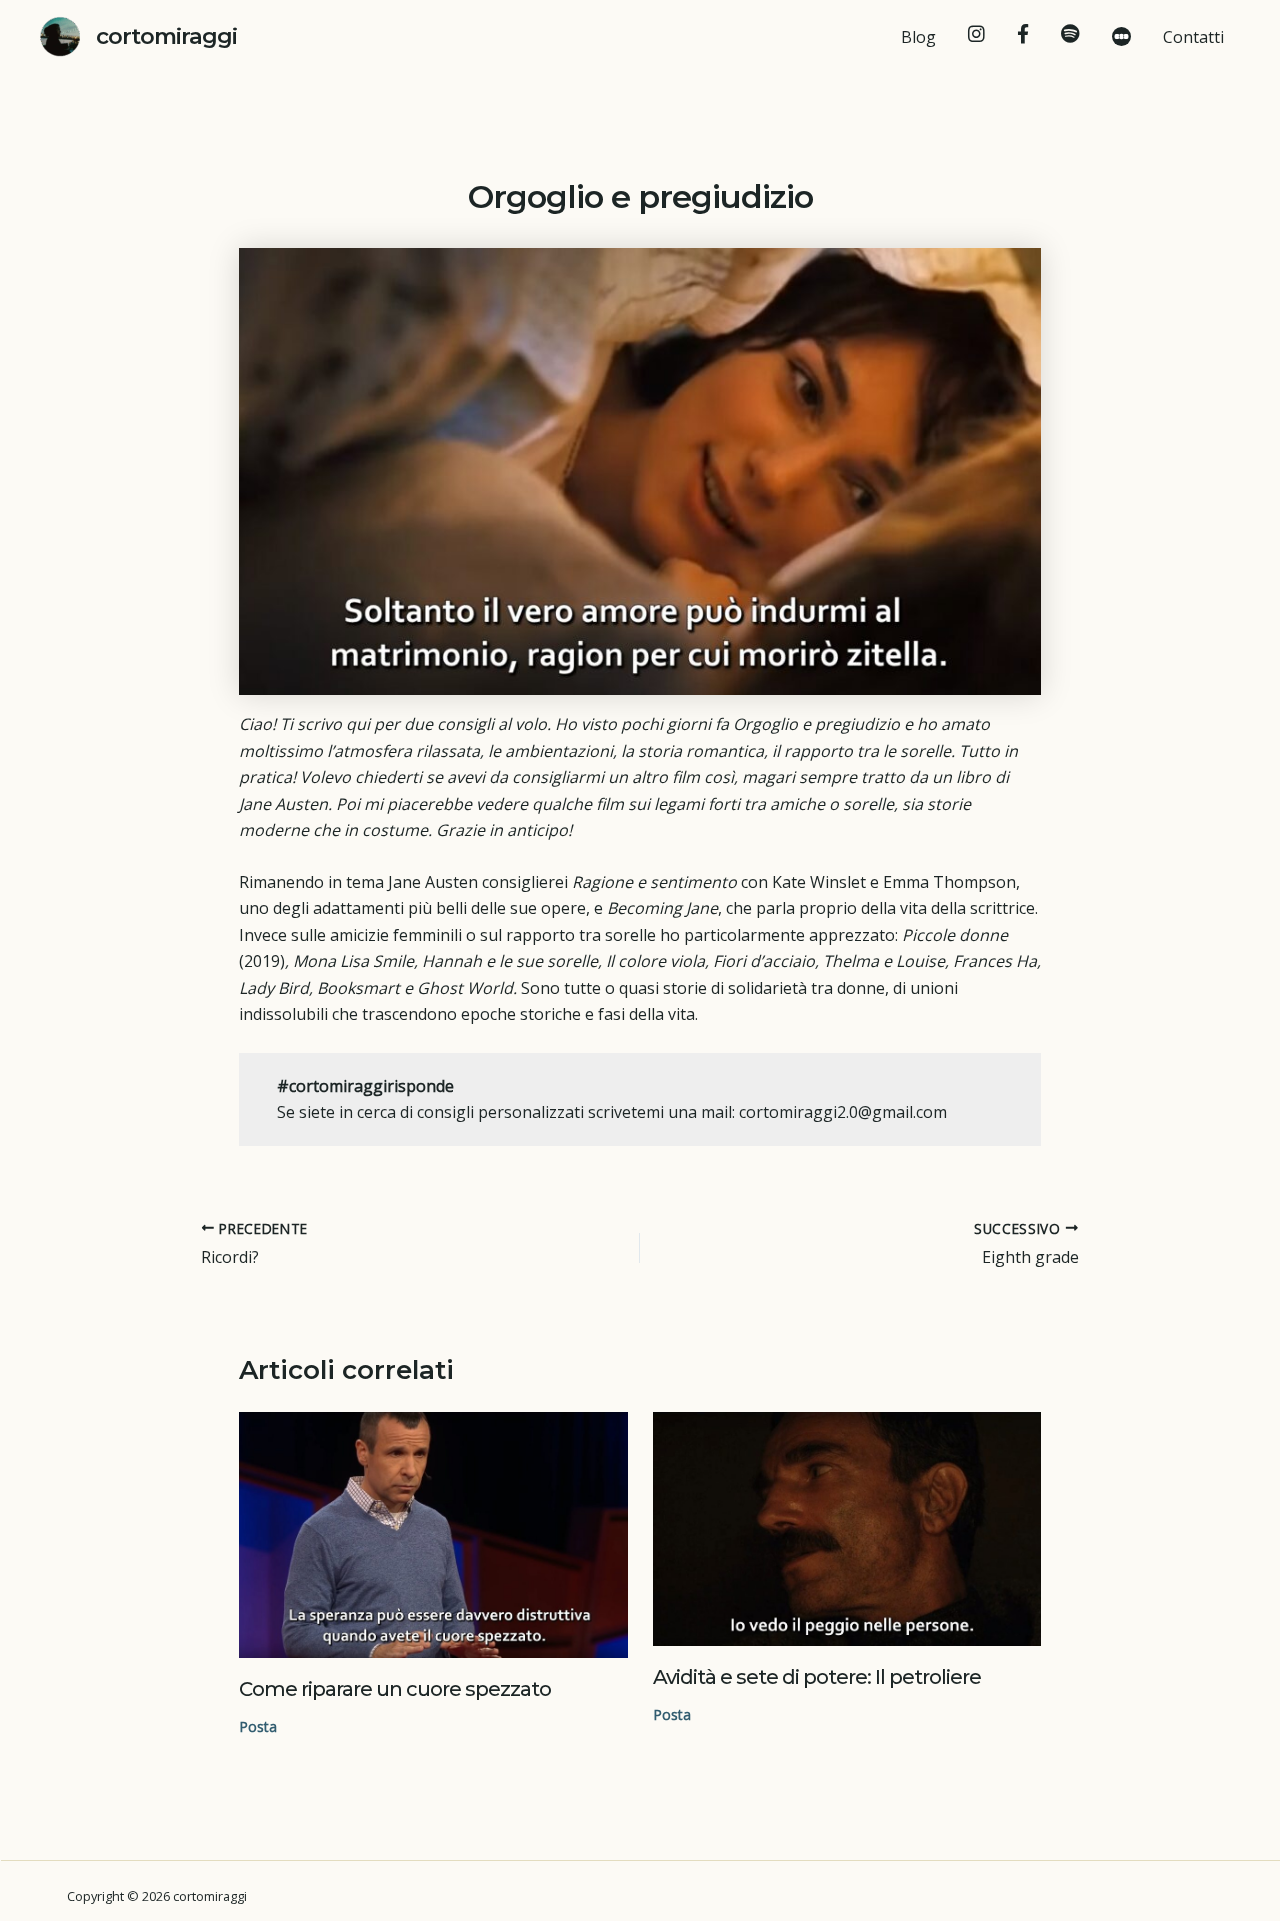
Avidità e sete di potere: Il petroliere (817, 1677)
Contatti (1193, 37)
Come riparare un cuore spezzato (395, 1689)
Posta (258, 1726)
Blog (918, 37)
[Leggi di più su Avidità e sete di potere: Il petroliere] (847, 1529)
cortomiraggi (166, 36)
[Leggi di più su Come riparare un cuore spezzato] (433, 1535)
